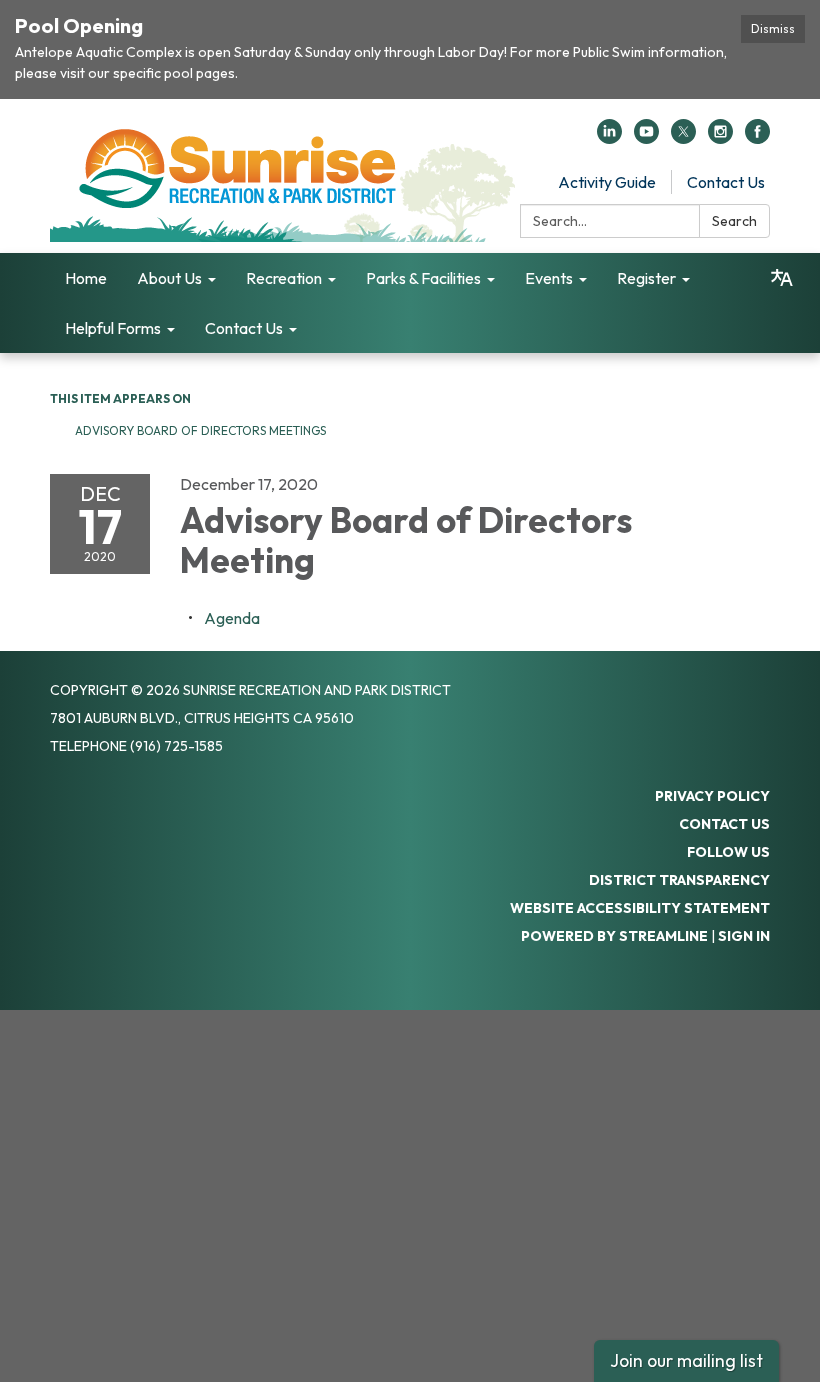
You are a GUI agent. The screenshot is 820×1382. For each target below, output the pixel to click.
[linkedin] (609, 138)
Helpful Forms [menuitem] (113, 328)
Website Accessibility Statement (640, 908)
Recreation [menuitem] (284, 278)
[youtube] (646, 138)
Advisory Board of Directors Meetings (200, 430)
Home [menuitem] (86, 278)
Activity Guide (607, 182)
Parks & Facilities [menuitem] (423, 278)
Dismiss (773, 28)
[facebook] (757, 138)
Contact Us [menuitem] (244, 328)
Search (734, 221)
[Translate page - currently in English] (782, 278)
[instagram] (720, 138)
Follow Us (728, 852)
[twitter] (683, 138)
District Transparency (679, 880)
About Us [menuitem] (169, 278)
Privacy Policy (712, 796)
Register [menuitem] (646, 278)
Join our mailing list (686, 1360)
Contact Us (726, 182)
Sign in (744, 936)
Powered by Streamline (614, 936)
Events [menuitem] (549, 278)
